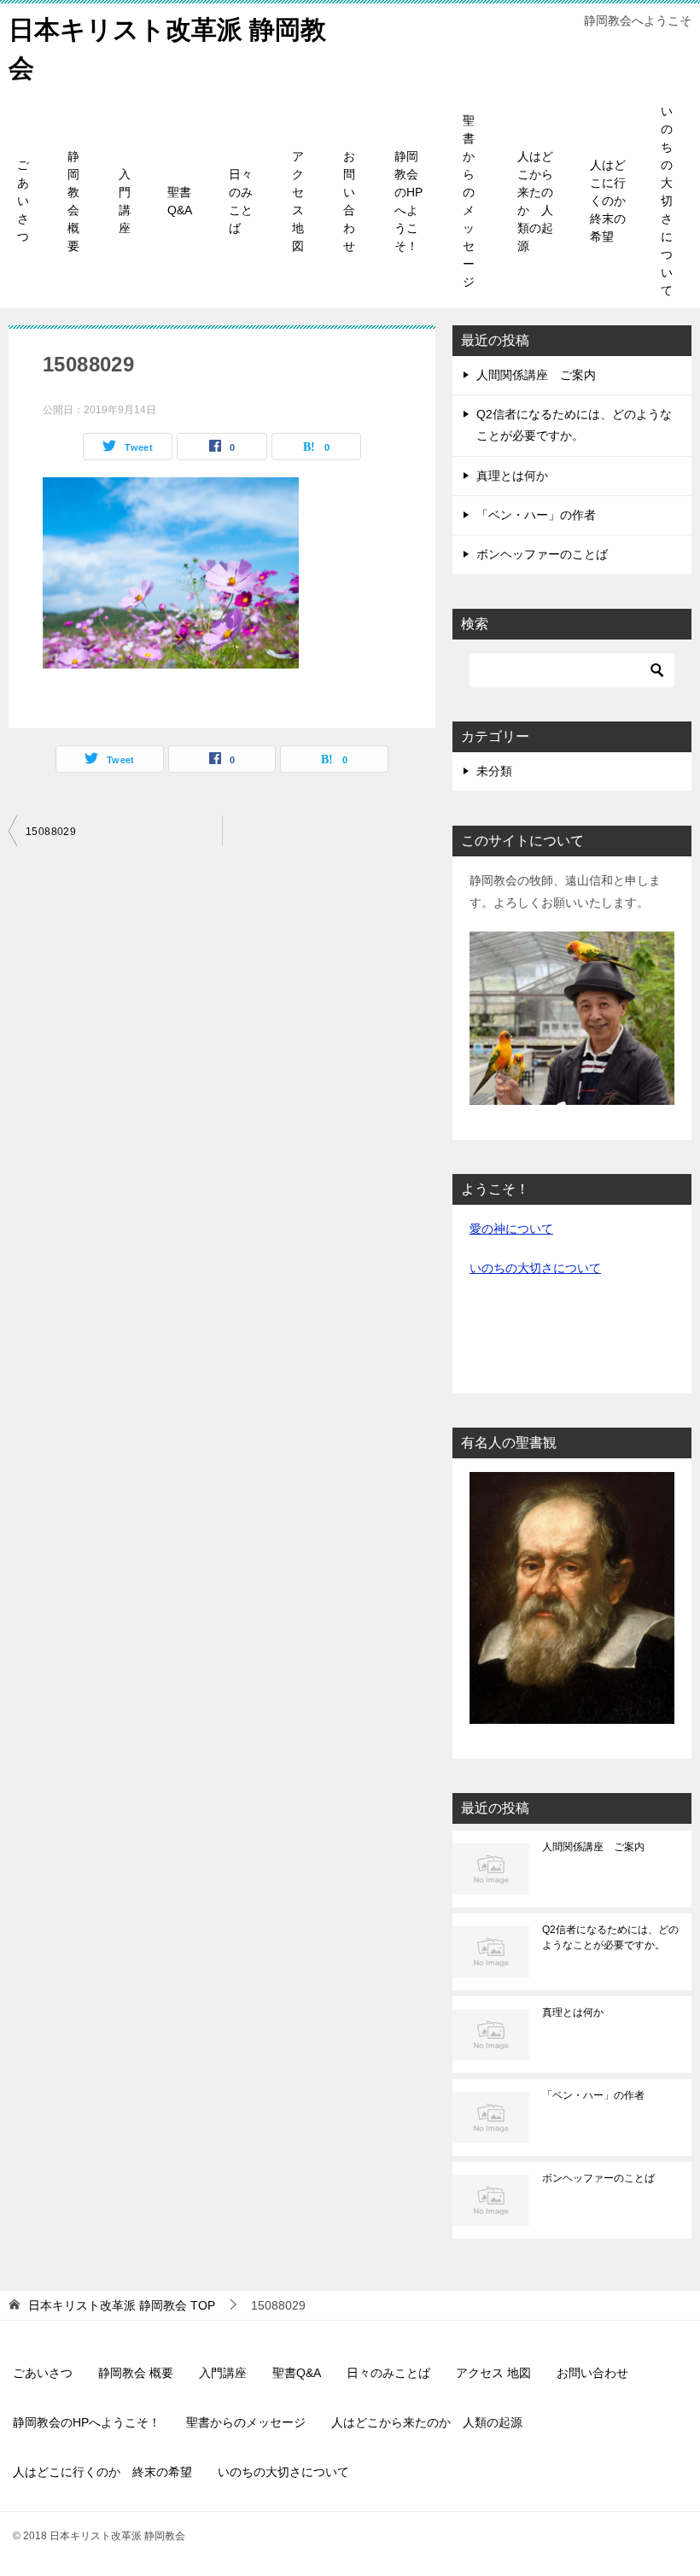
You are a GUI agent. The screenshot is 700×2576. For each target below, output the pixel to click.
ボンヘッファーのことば (542, 554)
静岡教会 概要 (73, 201)
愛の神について (511, 1229)
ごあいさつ (23, 201)
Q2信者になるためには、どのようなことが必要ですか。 (610, 1937)
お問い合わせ (349, 201)
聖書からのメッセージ (469, 201)
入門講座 (125, 201)
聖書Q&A (180, 201)
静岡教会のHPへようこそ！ (408, 201)
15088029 (51, 832)
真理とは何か (512, 476)
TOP (122, 2305)
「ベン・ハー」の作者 (536, 515)
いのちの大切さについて (667, 201)
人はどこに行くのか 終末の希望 (614, 201)
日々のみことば (241, 201)
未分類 (494, 771)
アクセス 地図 (298, 201)
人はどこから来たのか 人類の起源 (535, 201)
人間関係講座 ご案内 (536, 375)
